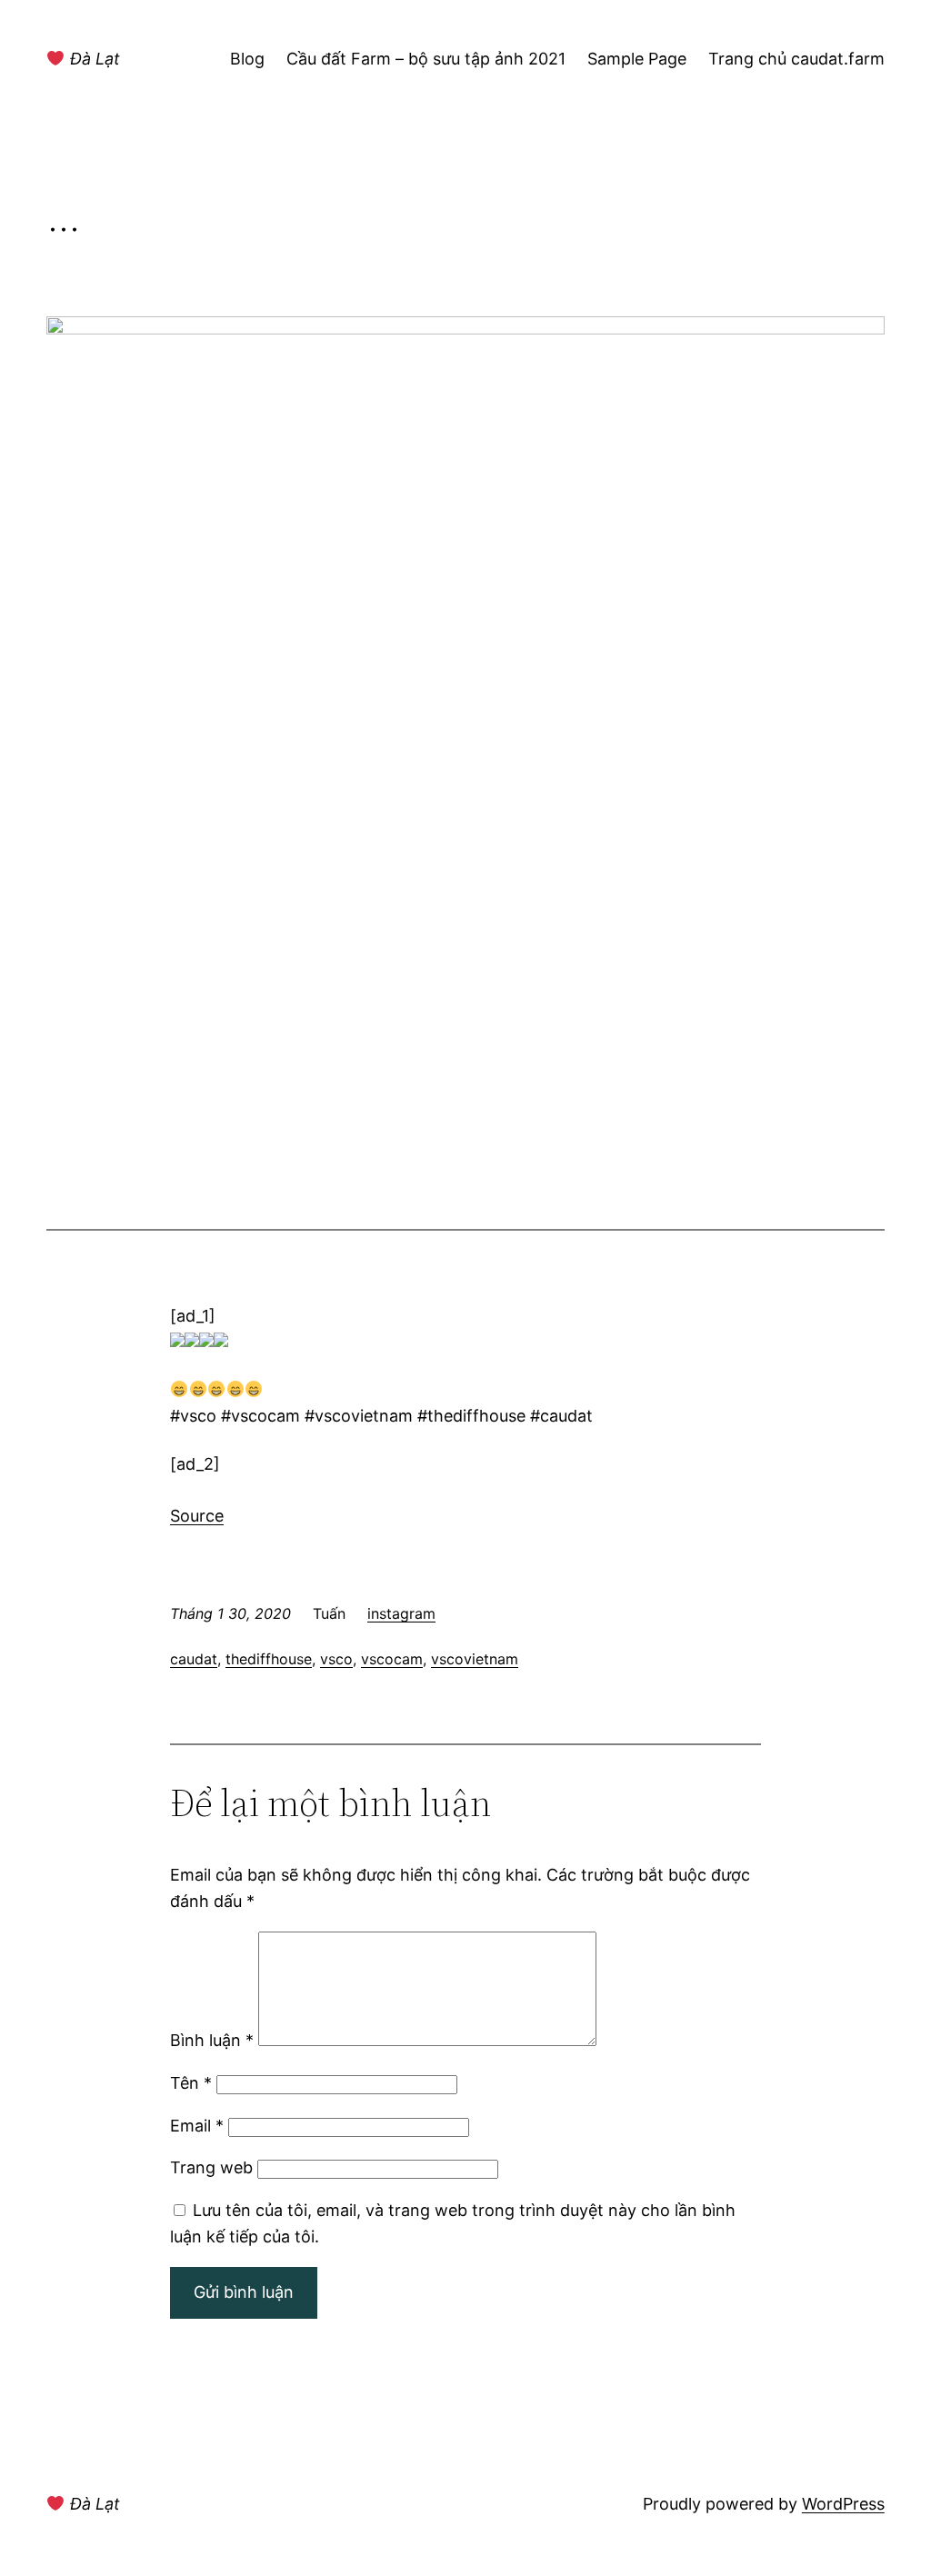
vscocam (392, 1659)
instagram (401, 1613)
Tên (191, 2083)
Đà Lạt (93, 59)
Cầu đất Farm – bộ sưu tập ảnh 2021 (426, 59)
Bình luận (212, 2040)
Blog (247, 59)
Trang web (211, 2167)
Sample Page (637, 59)
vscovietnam (475, 1659)
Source (197, 1516)
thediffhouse (269, 1659)
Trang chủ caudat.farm (796, 59)
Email (197, 2126)
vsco (336, 1659)
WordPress (843, 2504)
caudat (194, 1659)
